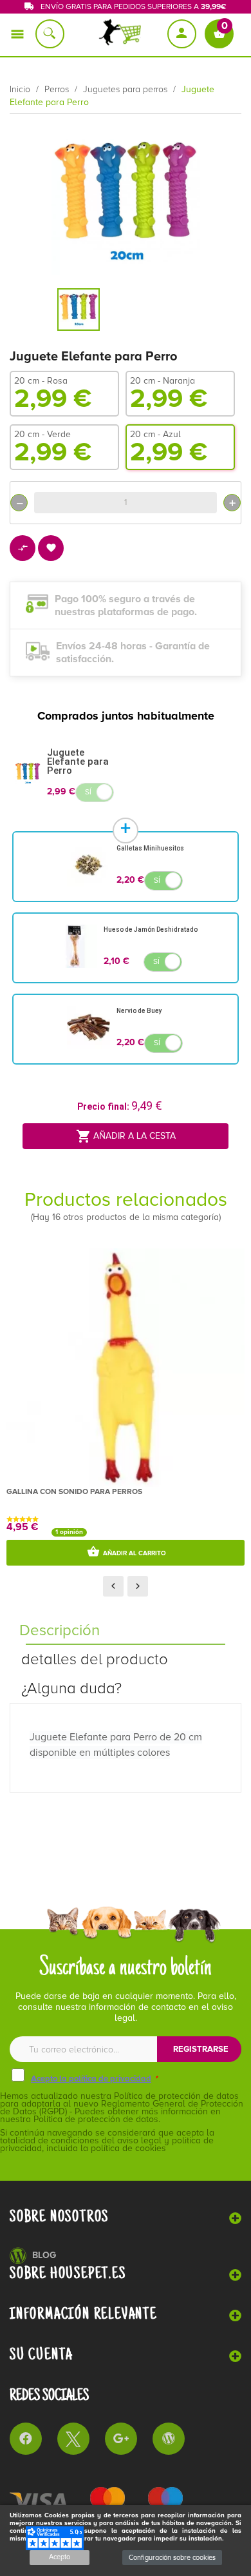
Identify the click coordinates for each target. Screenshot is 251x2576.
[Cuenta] (183, 34)
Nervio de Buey (139, 1011)
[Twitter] (73, 2439)
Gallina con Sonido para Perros (74, 1492)
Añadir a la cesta (126, 1136)
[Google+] (121, 2439)
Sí (88, 792)
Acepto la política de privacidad (91, 2079)
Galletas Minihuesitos (150, 848)
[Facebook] (26, 2439)
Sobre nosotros (59, 2217)
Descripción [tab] (60, 1630)
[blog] (169, 2439)
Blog (44, 2255)
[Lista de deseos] (51, 549)
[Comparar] (23, 549)
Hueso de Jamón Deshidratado (151, 929)
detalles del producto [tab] (95, 1659)
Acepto (60, 2557)
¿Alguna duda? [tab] (71, 1688)
